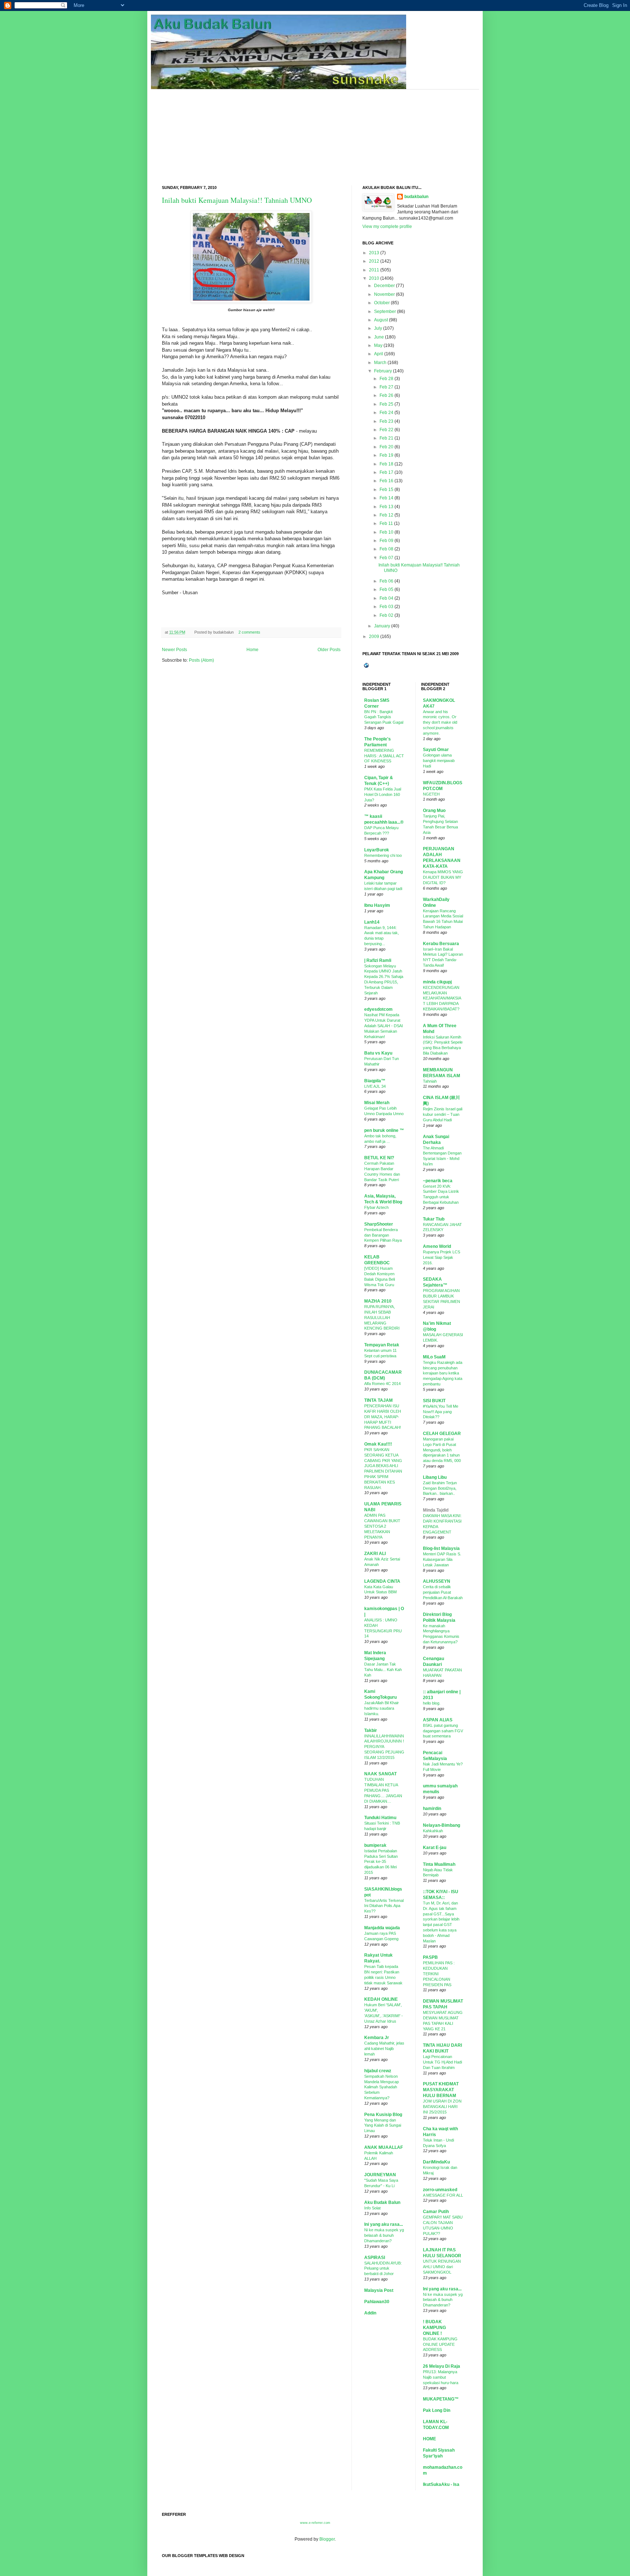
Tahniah (430, 1081)
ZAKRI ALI (375, 1554)
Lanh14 (372, 922)
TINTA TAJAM (378, 1400)
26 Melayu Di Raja (442, 2366)
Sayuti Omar (436, 750)
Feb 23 (386, 421)
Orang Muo (434, 811)
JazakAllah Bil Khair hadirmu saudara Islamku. (382, 1708)
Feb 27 (386, 387)
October (382, 303)
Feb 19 (386, 455)
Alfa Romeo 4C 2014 (382, 1384)
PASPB (430, 1957)
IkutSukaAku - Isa (441, 2484)
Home (252, 650)
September (385, 312)
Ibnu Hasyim (377, 905)
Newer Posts (174, 650)
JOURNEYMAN (380, 2175)
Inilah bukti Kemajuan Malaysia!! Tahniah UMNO (237, 200)
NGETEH (431, 794)
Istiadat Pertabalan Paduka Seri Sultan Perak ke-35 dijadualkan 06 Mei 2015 (381, 1862)
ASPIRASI (375, 2258)
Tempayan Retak (382, 1345)
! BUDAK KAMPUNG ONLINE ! (434, 2328)
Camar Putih (436, 2212)
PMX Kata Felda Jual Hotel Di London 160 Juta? (383, 794)
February (383, 371)
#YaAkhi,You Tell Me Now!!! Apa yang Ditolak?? (441, 1412)
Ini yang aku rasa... (384, 2224)
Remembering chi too (383, 855)
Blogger (327, 2539)
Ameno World (437, 1246)
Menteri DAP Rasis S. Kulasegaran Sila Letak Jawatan (442, 1559)
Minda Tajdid (436, 1510)
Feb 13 (386, 507)
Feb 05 (386, 589)
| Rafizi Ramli (378, 960)
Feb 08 (386, 549)
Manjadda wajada (382, 1928)
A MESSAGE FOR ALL (443, 2195)
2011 (374, 270)
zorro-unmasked (440, 2190)
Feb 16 (386, 481)
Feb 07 (386, 558)
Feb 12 (386, 515)
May (378, 345)
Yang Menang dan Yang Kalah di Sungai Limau (383, 2126)
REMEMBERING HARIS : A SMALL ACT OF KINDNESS (384, 756)
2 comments (249, 632)
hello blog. (432, 1703)
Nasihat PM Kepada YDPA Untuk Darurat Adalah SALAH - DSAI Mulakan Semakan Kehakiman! (384, 1026)
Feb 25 (386, 404)
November (384, 294)
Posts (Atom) (201, 660)
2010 (374, 278)
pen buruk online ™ (384, 1130)
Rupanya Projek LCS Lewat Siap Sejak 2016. (442, 1257)
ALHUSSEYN (437, 1581)
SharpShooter (379, 1224)
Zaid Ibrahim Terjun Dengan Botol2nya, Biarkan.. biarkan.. (440, 1488)
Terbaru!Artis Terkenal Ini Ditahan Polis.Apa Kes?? (384, 1906)
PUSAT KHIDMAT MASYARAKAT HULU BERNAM (441, 2090)
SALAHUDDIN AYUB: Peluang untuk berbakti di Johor (383, 2268)
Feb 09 (386, 541)
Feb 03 (386, 607)
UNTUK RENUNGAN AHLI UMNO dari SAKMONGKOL (442, 2267)
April (379, 354)
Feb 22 (386, 430)
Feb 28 (386, 379)
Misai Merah (377, 1103)
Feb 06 (386, 581)
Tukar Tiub (434, 1219)
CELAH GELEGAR (442, 1434)
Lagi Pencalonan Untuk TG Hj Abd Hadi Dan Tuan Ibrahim (442, 2062)
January (382, 626)
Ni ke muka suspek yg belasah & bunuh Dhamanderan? (384, 2235)
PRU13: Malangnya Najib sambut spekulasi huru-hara (441, 2377)
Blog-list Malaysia (441, 1548)
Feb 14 (386, 498)
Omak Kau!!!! (378, 1444)
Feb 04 (386, 598)
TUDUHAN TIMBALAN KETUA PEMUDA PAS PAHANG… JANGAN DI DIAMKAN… (383, 1790)
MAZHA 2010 (378, 1301)
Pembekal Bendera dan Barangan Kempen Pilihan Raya (383, 1235)
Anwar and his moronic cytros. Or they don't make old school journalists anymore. (440, 722)
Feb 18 (386, 464)
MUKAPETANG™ (441, 2399)
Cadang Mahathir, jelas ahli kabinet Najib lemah (384, 2049)
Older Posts (329, 650)
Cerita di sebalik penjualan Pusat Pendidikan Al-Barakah (443, 1592)
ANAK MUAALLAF (384, 2147)
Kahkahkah (433, 1831)
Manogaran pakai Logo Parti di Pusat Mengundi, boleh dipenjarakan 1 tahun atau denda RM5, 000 (442, 1450)
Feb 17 (386, 472)
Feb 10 (386, 532)
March (380, 363)
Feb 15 (386, 490)
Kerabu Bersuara (441, 944)
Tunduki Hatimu (380, 1818)
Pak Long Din (437, 2410)
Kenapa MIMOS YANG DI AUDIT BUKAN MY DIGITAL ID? (443, 877)
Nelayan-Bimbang (442, 1825)
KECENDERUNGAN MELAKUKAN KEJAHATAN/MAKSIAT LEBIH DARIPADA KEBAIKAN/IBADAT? (442, 998)
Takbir (371, 1730)
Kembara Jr (377, 2038)
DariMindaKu (436, 2162)
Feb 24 (386, 413)
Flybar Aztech (376, 1207)
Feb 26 (386, 395)
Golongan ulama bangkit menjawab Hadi (439, 761)
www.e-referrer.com (315, 2523)
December (384, 286)
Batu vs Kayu (378, 1053)
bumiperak (375, 1845)
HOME (429, 2439)
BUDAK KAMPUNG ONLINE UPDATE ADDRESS (440, 2344)
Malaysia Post (379, 2290)
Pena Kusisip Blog (383, 2115)
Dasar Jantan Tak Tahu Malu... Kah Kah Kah (383, 1670)
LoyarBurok (377, 850)
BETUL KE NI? (379, 1158)
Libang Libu (435, 1477)
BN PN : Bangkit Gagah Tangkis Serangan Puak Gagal (384, 717)
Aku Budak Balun (382, 2202)
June (379, 337)
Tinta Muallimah (439, 1864)
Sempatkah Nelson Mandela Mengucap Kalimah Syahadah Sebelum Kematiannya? (382, 2087)
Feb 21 (386, 438)
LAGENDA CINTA (382, 1581)
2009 (374, 637)
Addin (370, 2313)
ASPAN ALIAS (438, 1720)
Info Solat (372, 2208)
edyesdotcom (378, 1009)
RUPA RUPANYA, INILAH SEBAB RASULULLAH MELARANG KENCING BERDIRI (382, 1317)
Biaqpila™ (375, 1081)
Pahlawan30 (377, 2302)
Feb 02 (386, 615)
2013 (374, 253)
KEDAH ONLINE (381, 1999)
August (381, 320)
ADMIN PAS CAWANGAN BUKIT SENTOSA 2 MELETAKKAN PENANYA (382, 1526)
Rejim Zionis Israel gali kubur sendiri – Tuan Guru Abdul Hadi (443, 1114)
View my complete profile (387, 227)
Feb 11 (386, 523)
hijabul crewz (378, 2071)
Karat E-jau (435, 1848)
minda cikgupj (437, 982)
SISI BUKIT (434, 1401)
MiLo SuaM (434, 1357)
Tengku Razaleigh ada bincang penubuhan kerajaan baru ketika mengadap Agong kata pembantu (443, 1373)
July (378, 328)
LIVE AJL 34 (375, 1086)
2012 (374, 261)
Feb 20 (386, 447)
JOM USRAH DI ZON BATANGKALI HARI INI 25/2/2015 (442, 2107)
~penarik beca (438, 1181)
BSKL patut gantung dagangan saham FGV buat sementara (443, 1731)
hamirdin (432, 1809)
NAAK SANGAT (380, 1774)
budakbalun (416, 197)
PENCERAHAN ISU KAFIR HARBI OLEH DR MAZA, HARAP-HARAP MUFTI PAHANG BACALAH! (383, 1417)
